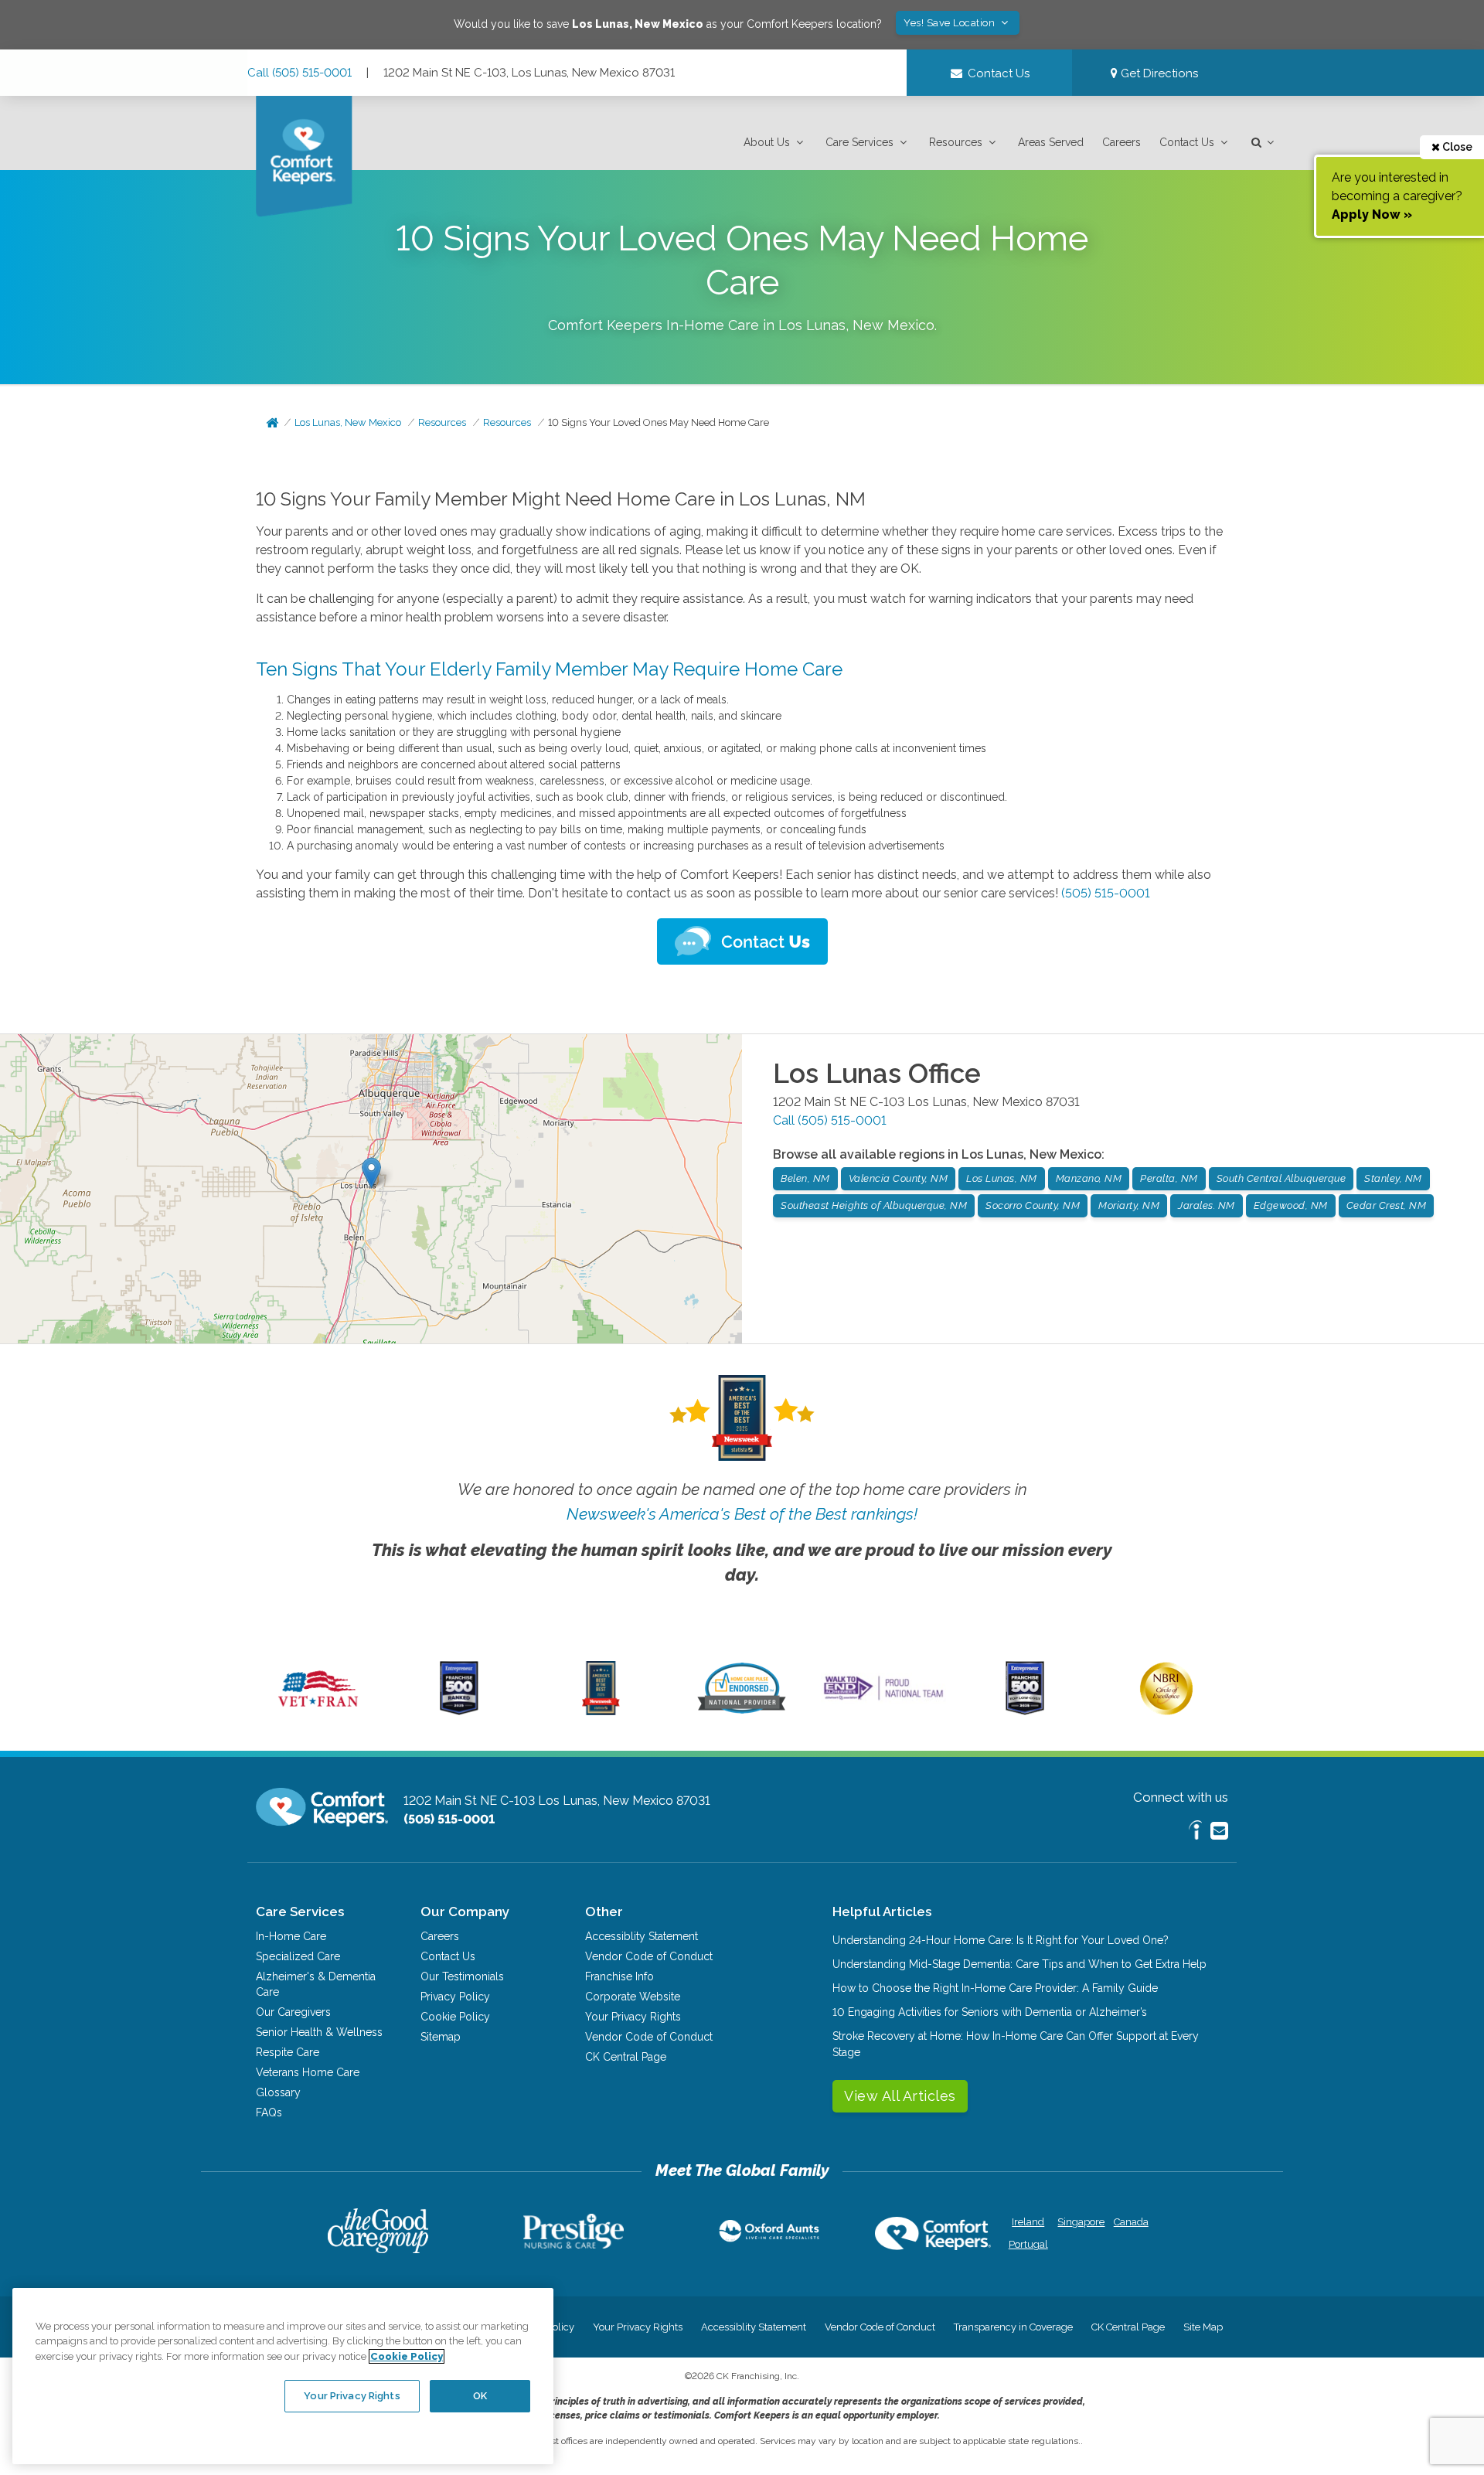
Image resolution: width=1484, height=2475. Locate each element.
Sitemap (441, 2037)
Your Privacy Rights (633, 2017)
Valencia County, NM (899, 1178)
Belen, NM (805, 1178)
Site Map (1203, 2327)
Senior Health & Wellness (319, 2032)
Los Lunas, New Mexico (348, 422)
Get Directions (1158, 73)
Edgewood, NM (1291, 1205)
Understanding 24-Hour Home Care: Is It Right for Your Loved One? (1001, 1940)
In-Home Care (291, 1936)
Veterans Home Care (308, 2072)
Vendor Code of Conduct (649, 1956)
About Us (767, 142)
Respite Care (288, 2052)
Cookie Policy (455, 2017)
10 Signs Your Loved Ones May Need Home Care (659, 422)
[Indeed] (1195, 1832)
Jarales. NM (1207, 1205)
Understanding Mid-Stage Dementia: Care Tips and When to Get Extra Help (1019, 1964)
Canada (1131, 2222)
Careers (1122, 142)
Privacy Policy (455, 1997)
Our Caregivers (293, 2012)
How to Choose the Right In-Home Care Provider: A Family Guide (995, 1988)
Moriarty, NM (1129, 1205)
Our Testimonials (462, 1976)
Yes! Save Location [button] (951, 23)
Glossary (278, 2092)
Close (1456, 147)
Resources (956, 142)
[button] (775, 143)
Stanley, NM (1393, 1178)
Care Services (859, 142)
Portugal (1028, 2244)
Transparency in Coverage (1013, 2327)
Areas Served (1051, 142)
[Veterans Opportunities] (318, 1711)
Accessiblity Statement (642, 1936)
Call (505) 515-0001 (300, 73)
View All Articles (900, 2096)
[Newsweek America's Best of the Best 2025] (601, 1711)
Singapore (1079, 2222)
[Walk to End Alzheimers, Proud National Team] (883, 1700)
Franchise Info (619, 1976)
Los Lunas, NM (1002, 1178)
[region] (283, 2376)
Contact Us (1187, 142)
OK (480, 2395)
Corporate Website (633, 1997)
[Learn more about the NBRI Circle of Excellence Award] (1166, 1711)
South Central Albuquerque (1281, 1178)
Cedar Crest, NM (1387, 1205)
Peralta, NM (1169, 1178)
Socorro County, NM (1033, 1205)
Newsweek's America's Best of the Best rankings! (742, 1514)
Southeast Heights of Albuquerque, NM (874, 1205)
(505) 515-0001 (1106, 893)
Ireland (1028, 2222)
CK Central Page (626, 2057)
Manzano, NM (1089, 1178)
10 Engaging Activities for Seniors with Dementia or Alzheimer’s (990, 2012)
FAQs (269, 2112)
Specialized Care (298, 1956)
